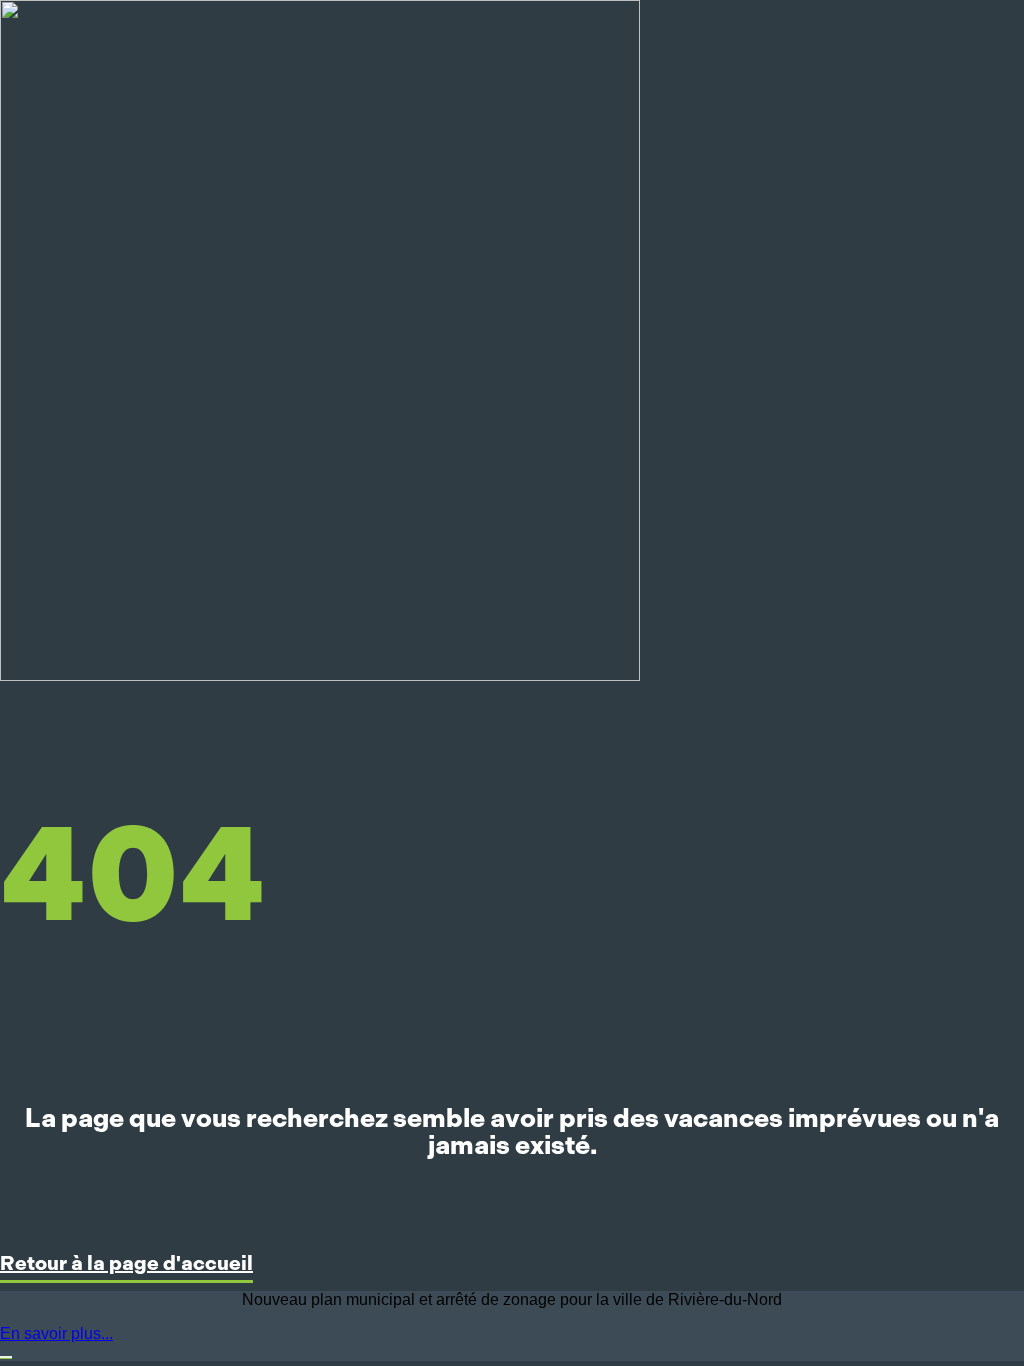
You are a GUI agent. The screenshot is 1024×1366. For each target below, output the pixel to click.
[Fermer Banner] (6, 1357)
